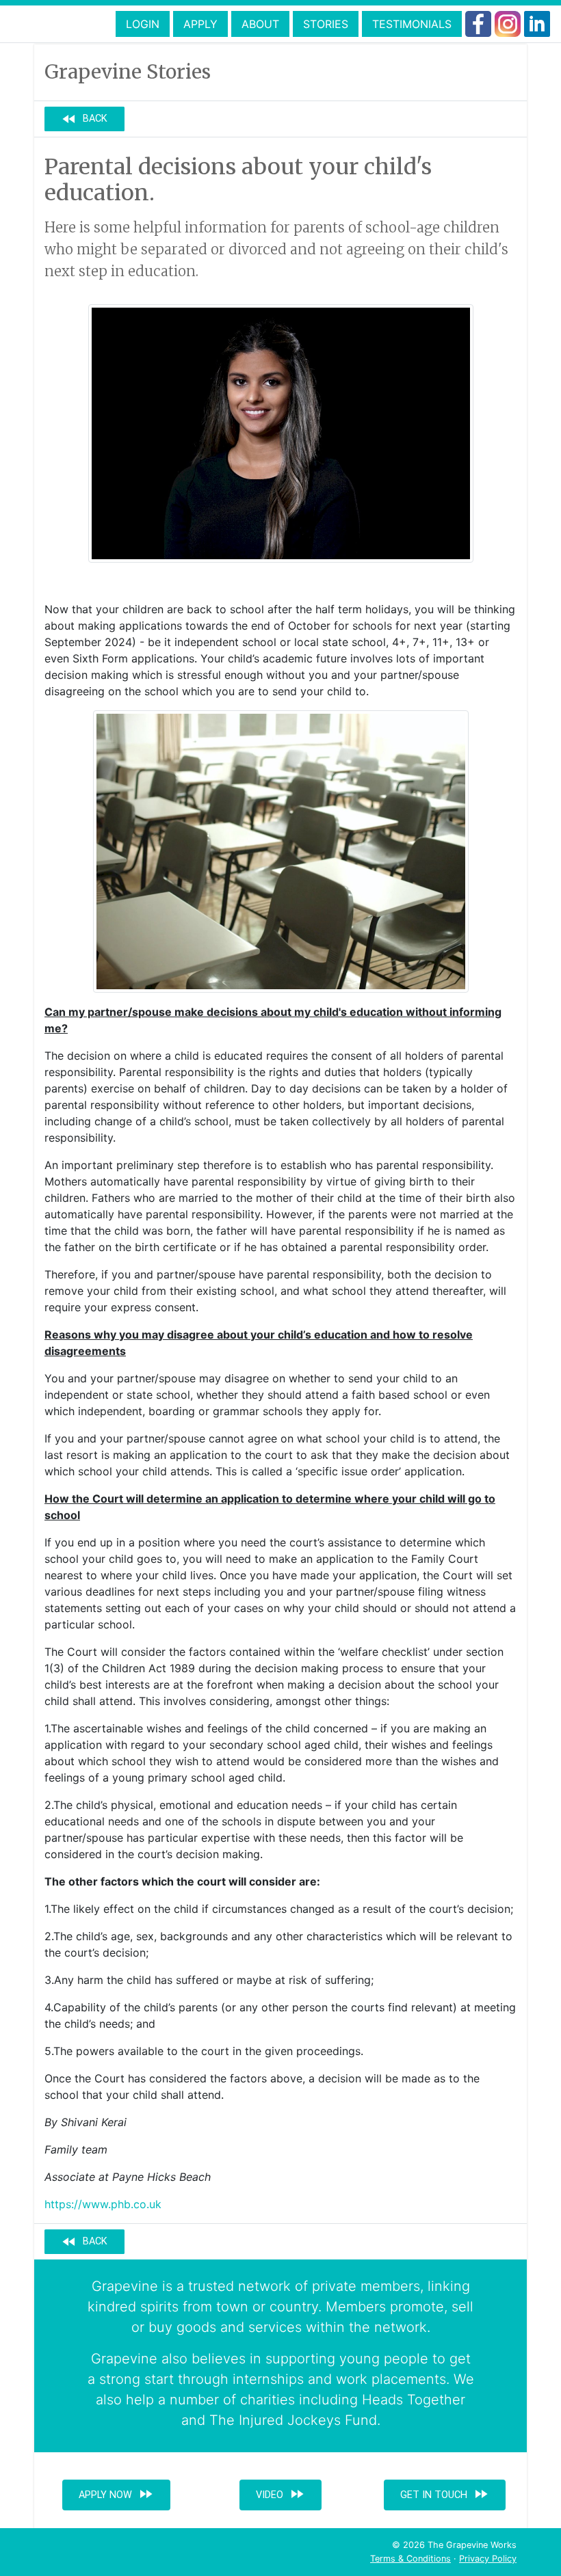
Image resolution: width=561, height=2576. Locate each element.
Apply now (116, 2494)
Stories (326, 24)
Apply (200, 24)
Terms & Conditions (410, 2559)
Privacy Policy (488, 2559)
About (260, 24)
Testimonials (412, 24)
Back (84, 119)
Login (143, 24)
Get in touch (445, 2494)
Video (280, 2494)
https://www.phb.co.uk (103, 2204)
